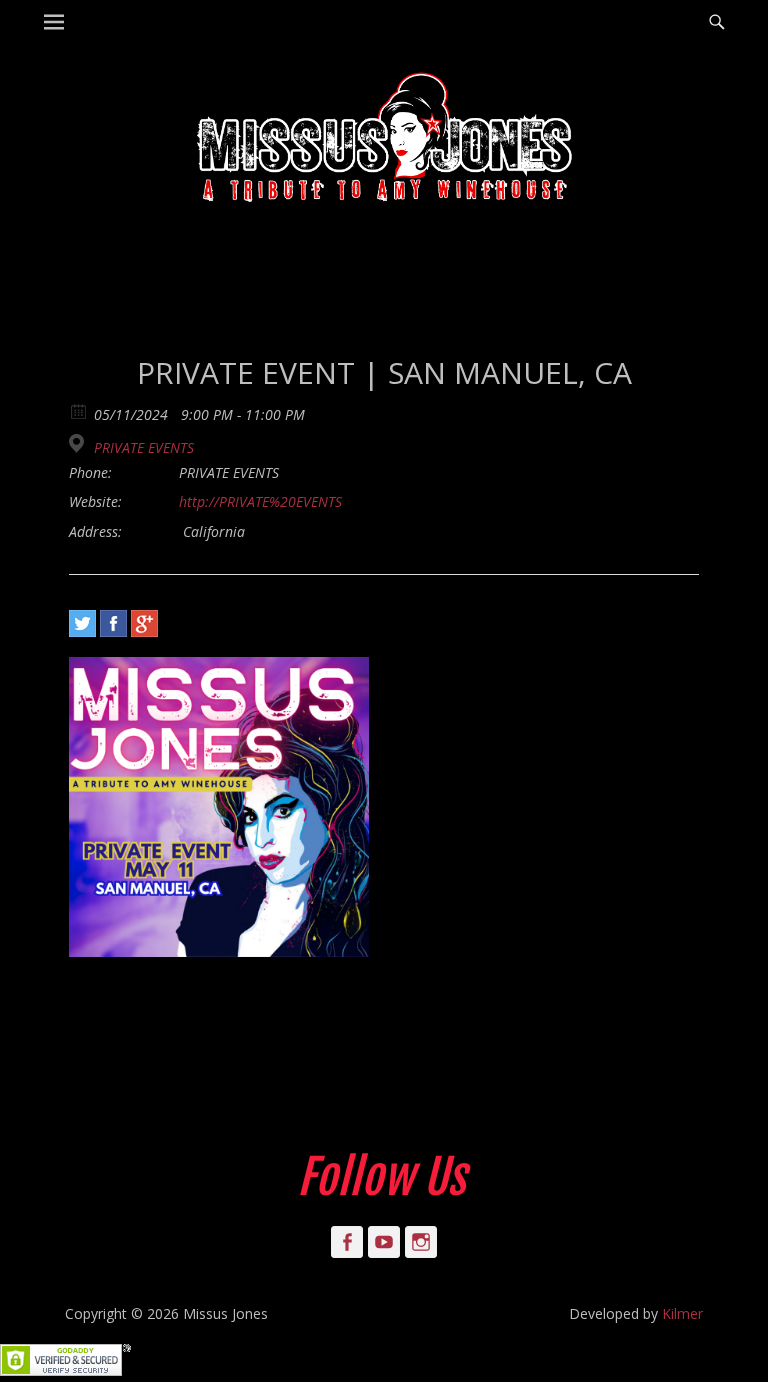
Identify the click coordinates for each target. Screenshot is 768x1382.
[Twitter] (82, 623)
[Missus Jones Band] (384, 140)
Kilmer (682, 1313)
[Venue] (79, 443)
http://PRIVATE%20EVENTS (260, 502)
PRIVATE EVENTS (144, 448)
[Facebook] (113, 623)
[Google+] (144, 623)
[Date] (79, 410)
